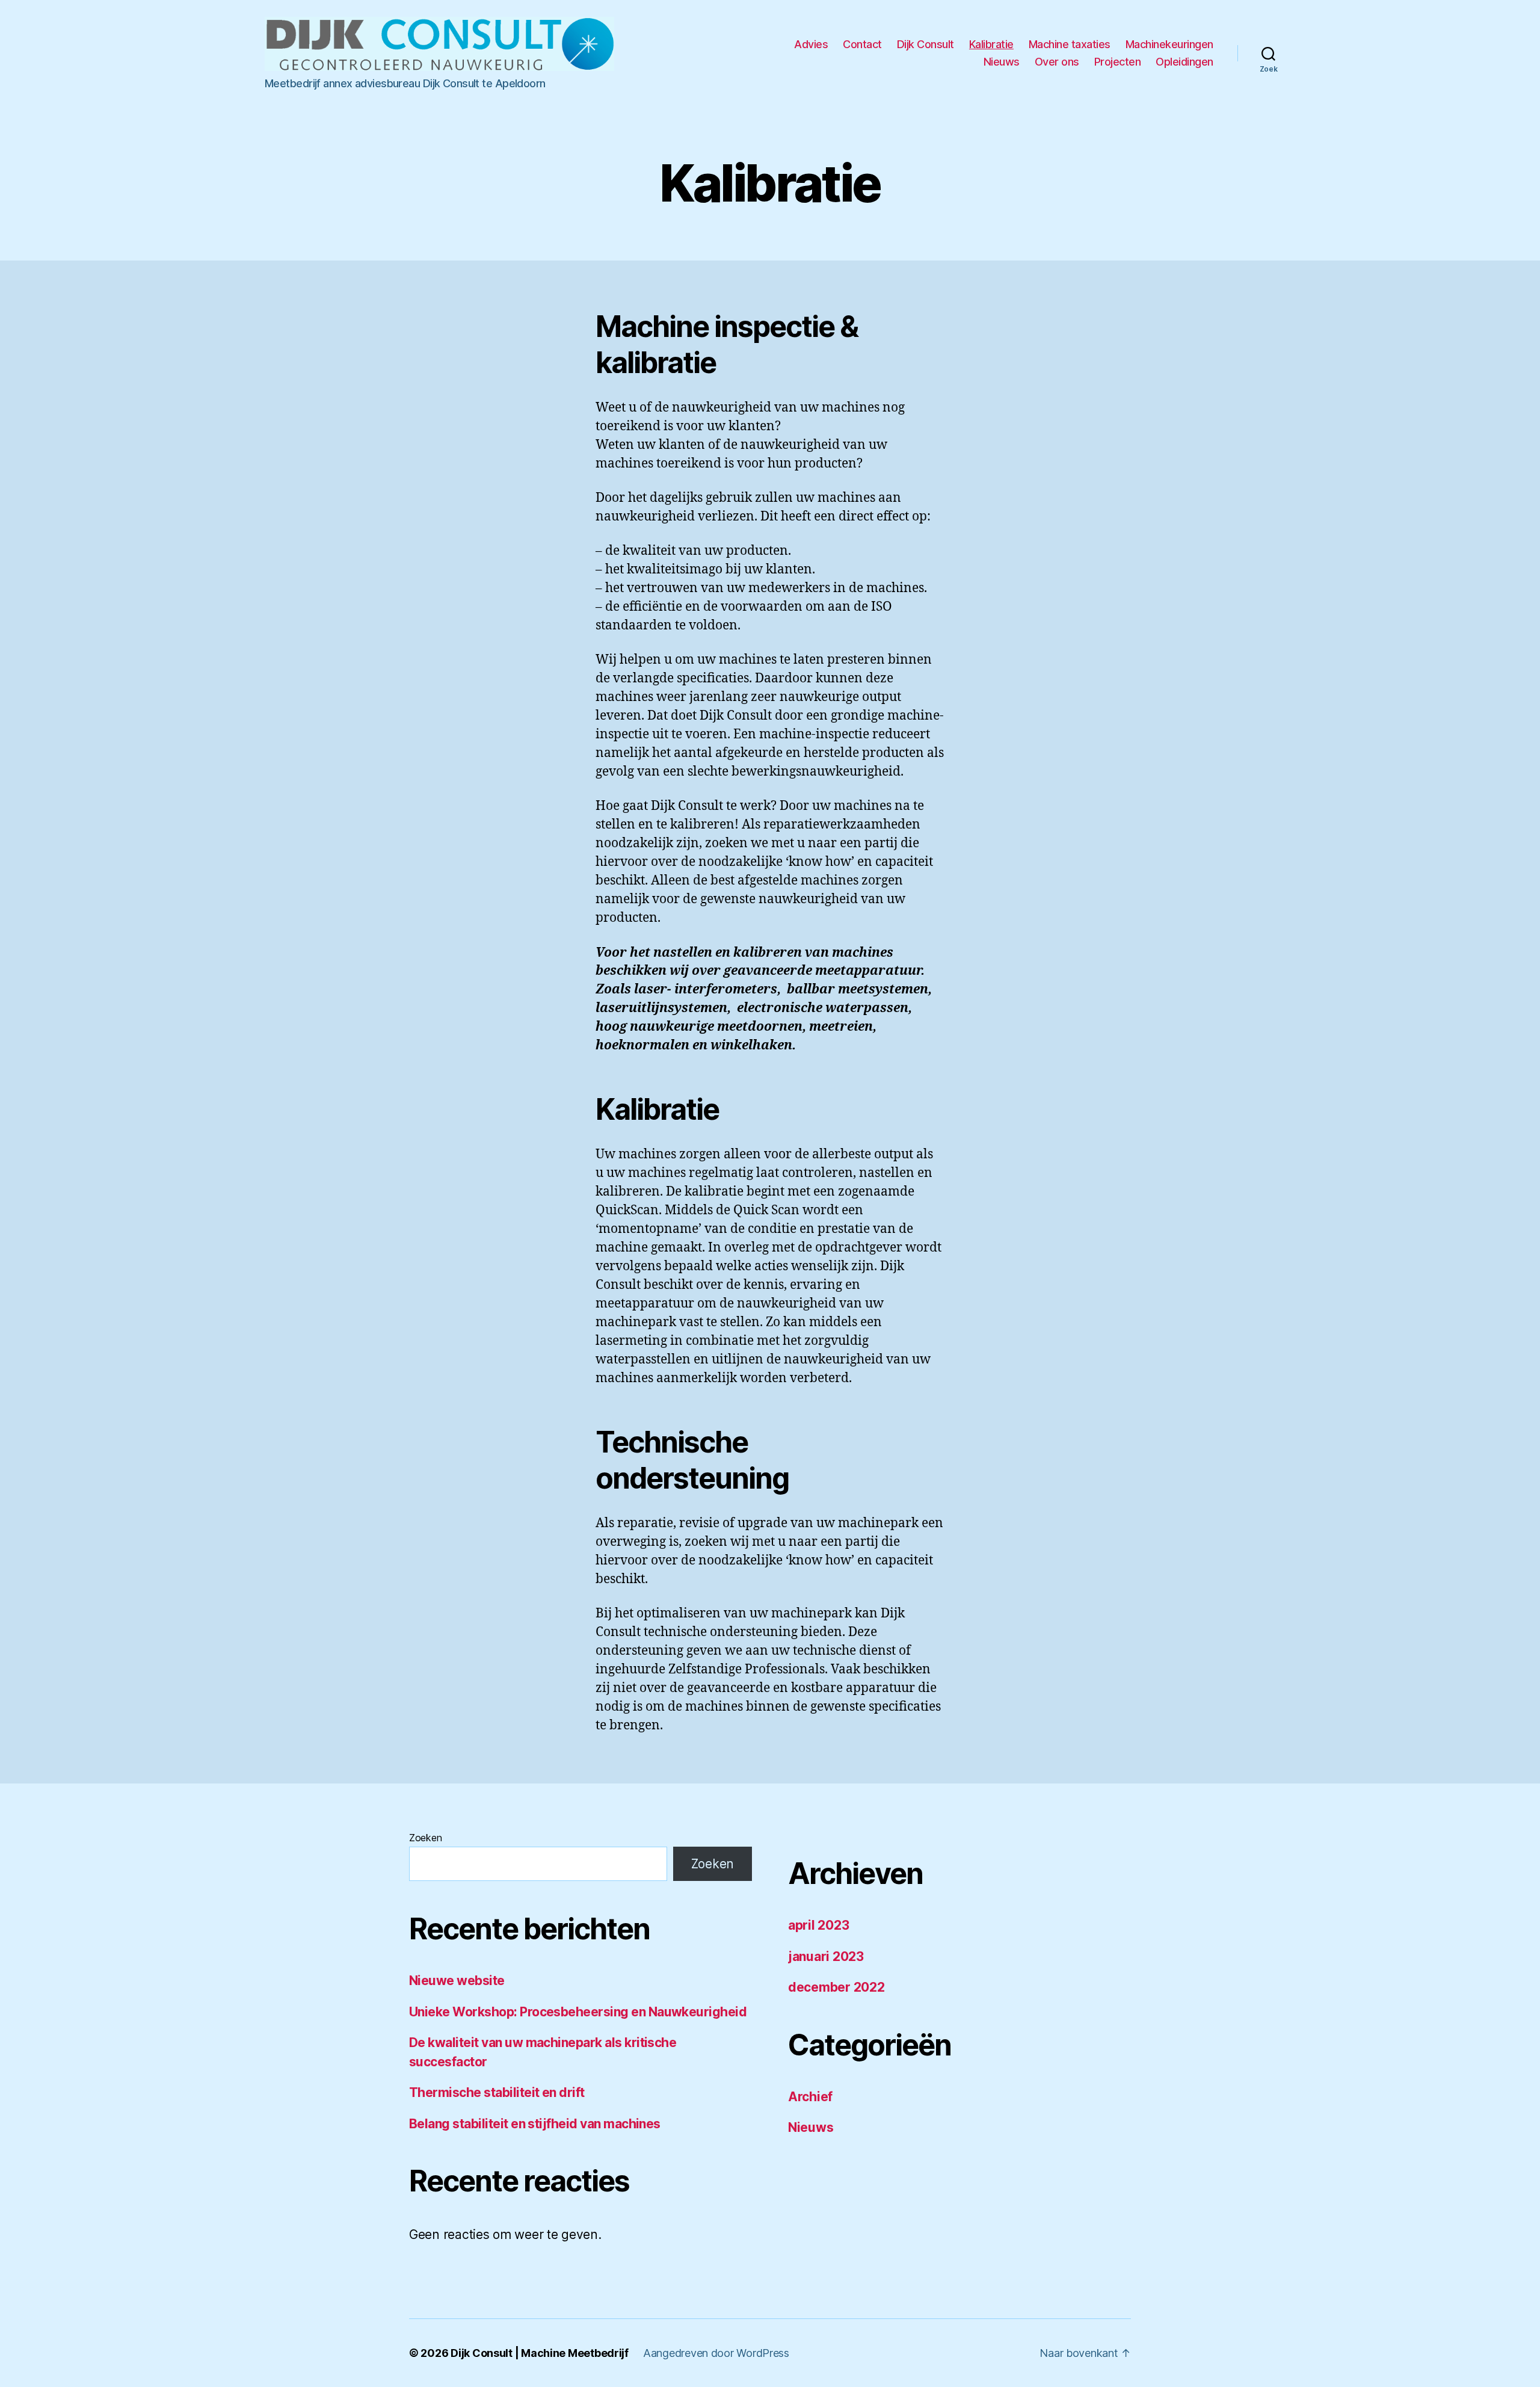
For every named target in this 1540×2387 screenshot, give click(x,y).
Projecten (1118, 62)
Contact (862, 44)
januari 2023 (826, 1956)
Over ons (1057, 62)
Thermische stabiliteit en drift (497, 2092)
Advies (811, 44)
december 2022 (836, 1987)
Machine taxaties (1070, 44)
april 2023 (818, 1925)
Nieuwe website (457, 1981)
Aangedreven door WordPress (716, 2353)
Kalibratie (991, 44)
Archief (810, 2097)
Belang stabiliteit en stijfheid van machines (535, 2124)
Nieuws (1002, 62)
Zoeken (425, 1838)
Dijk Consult (926, 44)
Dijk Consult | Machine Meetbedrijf (540, 2353)
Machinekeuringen (1169, 44)
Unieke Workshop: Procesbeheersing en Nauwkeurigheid (578, 2012)
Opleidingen (1184, 62)
